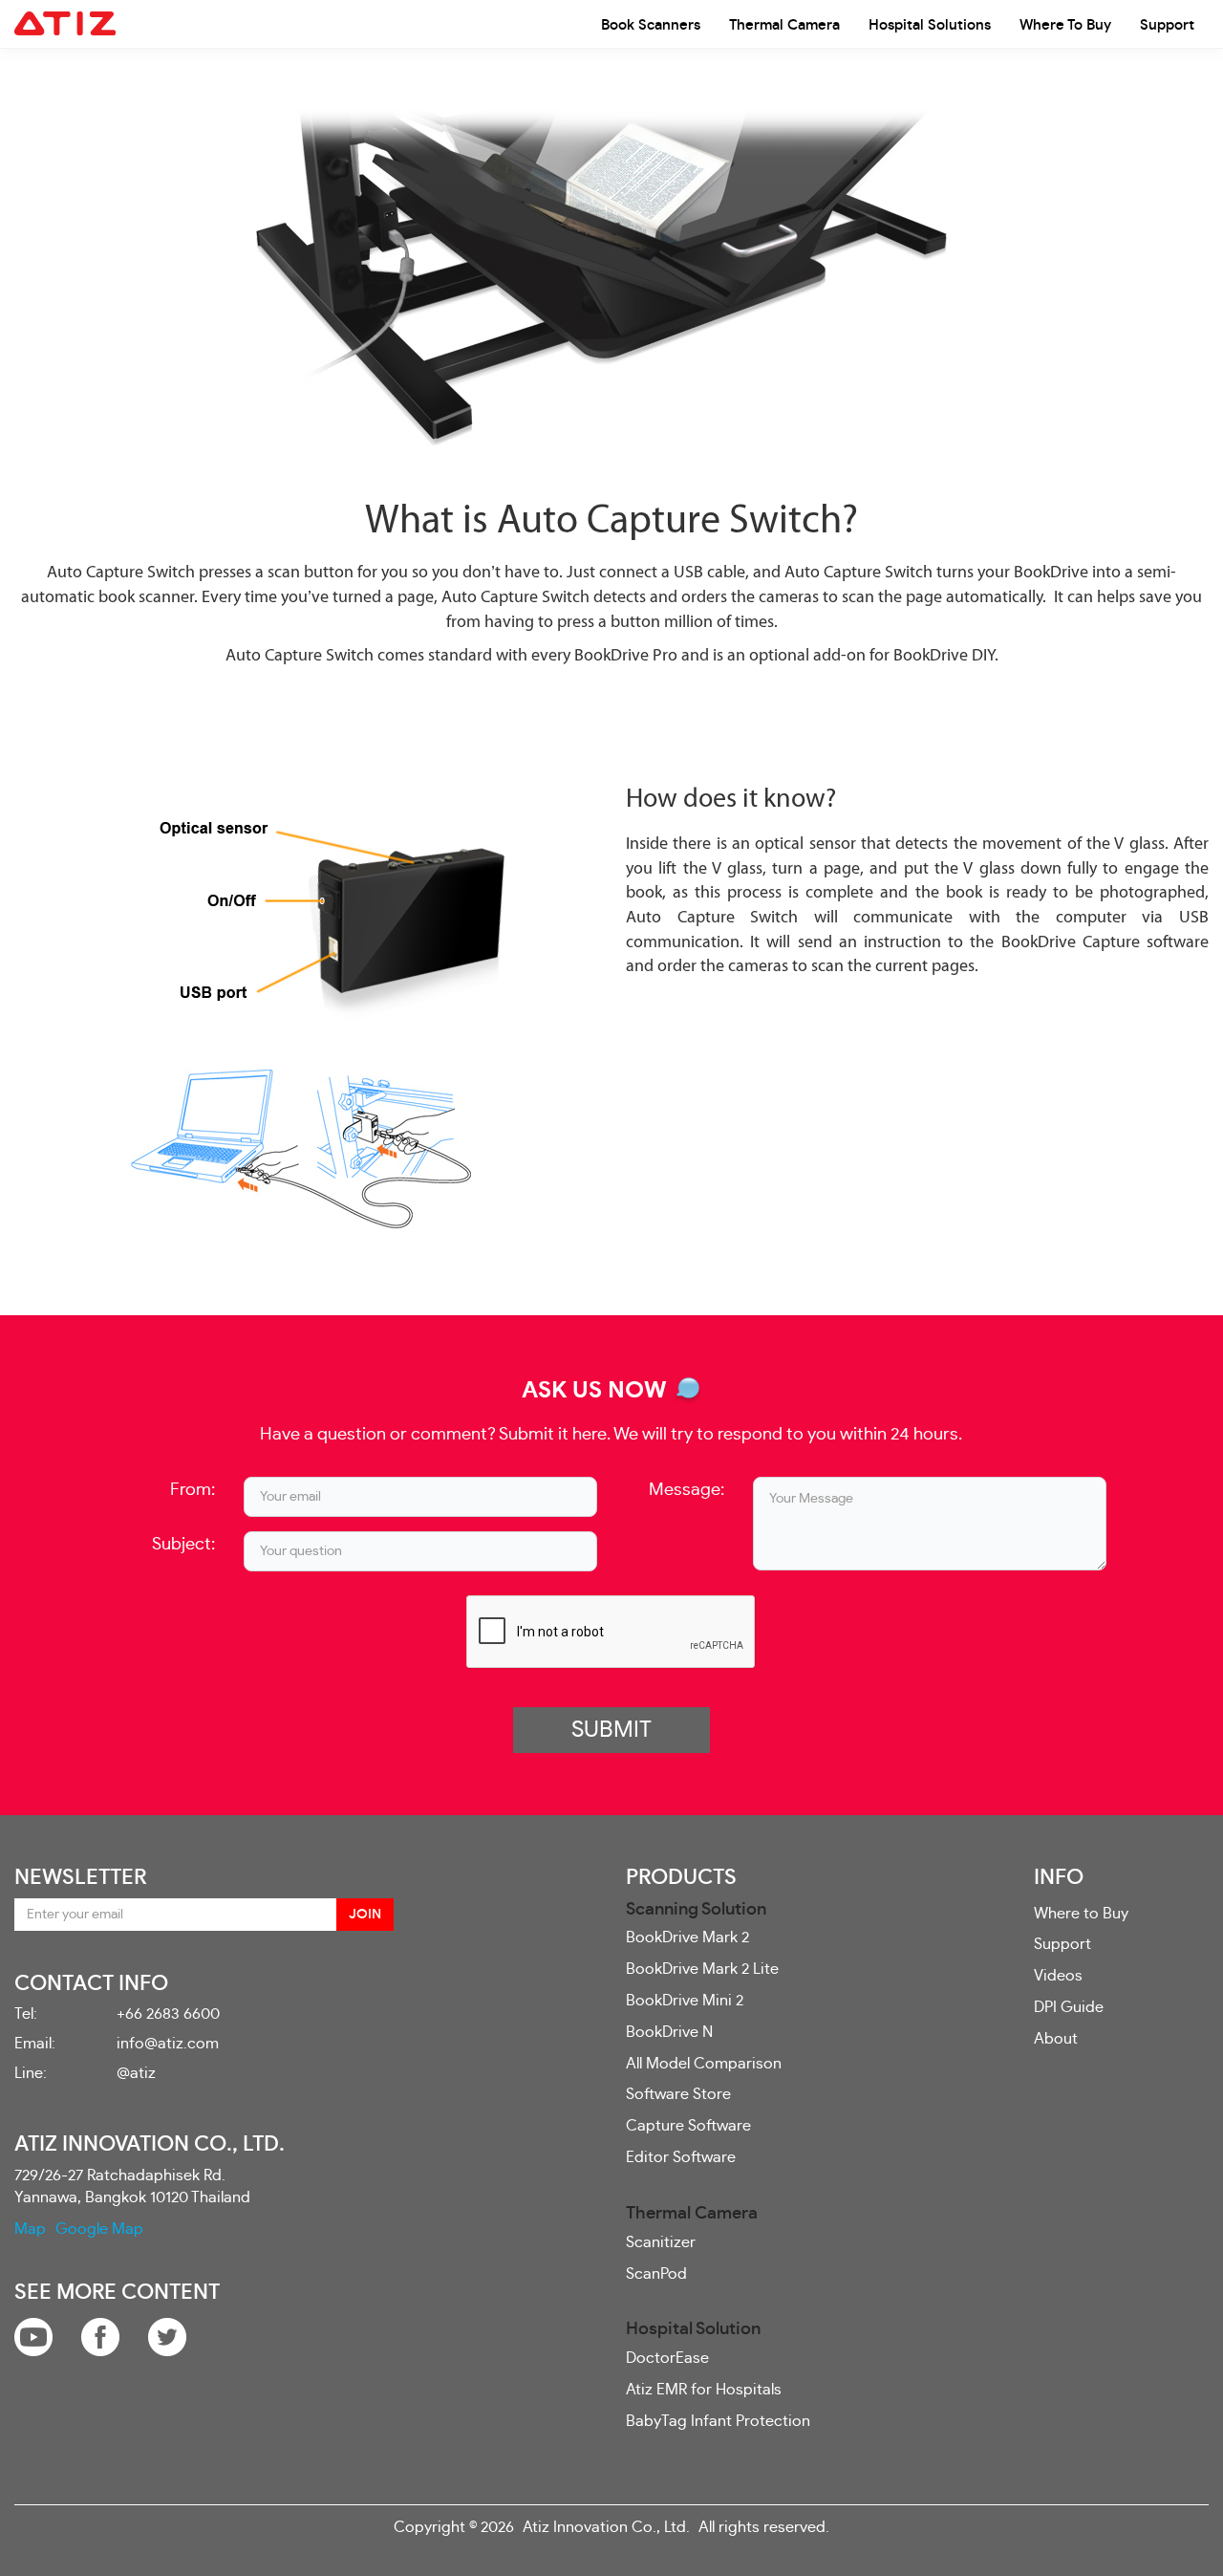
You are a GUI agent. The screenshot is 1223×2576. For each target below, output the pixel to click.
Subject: (183, 1545)
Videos (1058, 1976)
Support (1167, 25)
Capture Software (688, 2126)
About (1056, 2039)
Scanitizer (661, 2242)
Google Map (99, 2229)
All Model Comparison (704, 2064)
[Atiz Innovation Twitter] (167, 2334)
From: (193, 1490)
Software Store (678, 2094)
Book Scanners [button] (651, 25)
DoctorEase (667, 2358)
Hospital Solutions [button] (930, 25)
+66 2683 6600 (168, 2014)
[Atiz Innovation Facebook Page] (100, 2334)
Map (30, 2229)
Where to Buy (1065, 25)
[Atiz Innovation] (65, 24)
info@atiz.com (168, 2044)
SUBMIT (611, 1730)
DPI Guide (1069, 2007)
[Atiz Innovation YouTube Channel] (33, 2334)
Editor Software (681, 2157)
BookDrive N (669, 2032)
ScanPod (656, 2274)
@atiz (136, 2073)
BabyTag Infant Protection (718, 2421)
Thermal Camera (784, 25)
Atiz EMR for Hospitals (704, 2390)
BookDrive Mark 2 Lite (702, 1969)
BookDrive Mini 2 (685, 2001)
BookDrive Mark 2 (687, 1937)
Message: (687, 1490)
